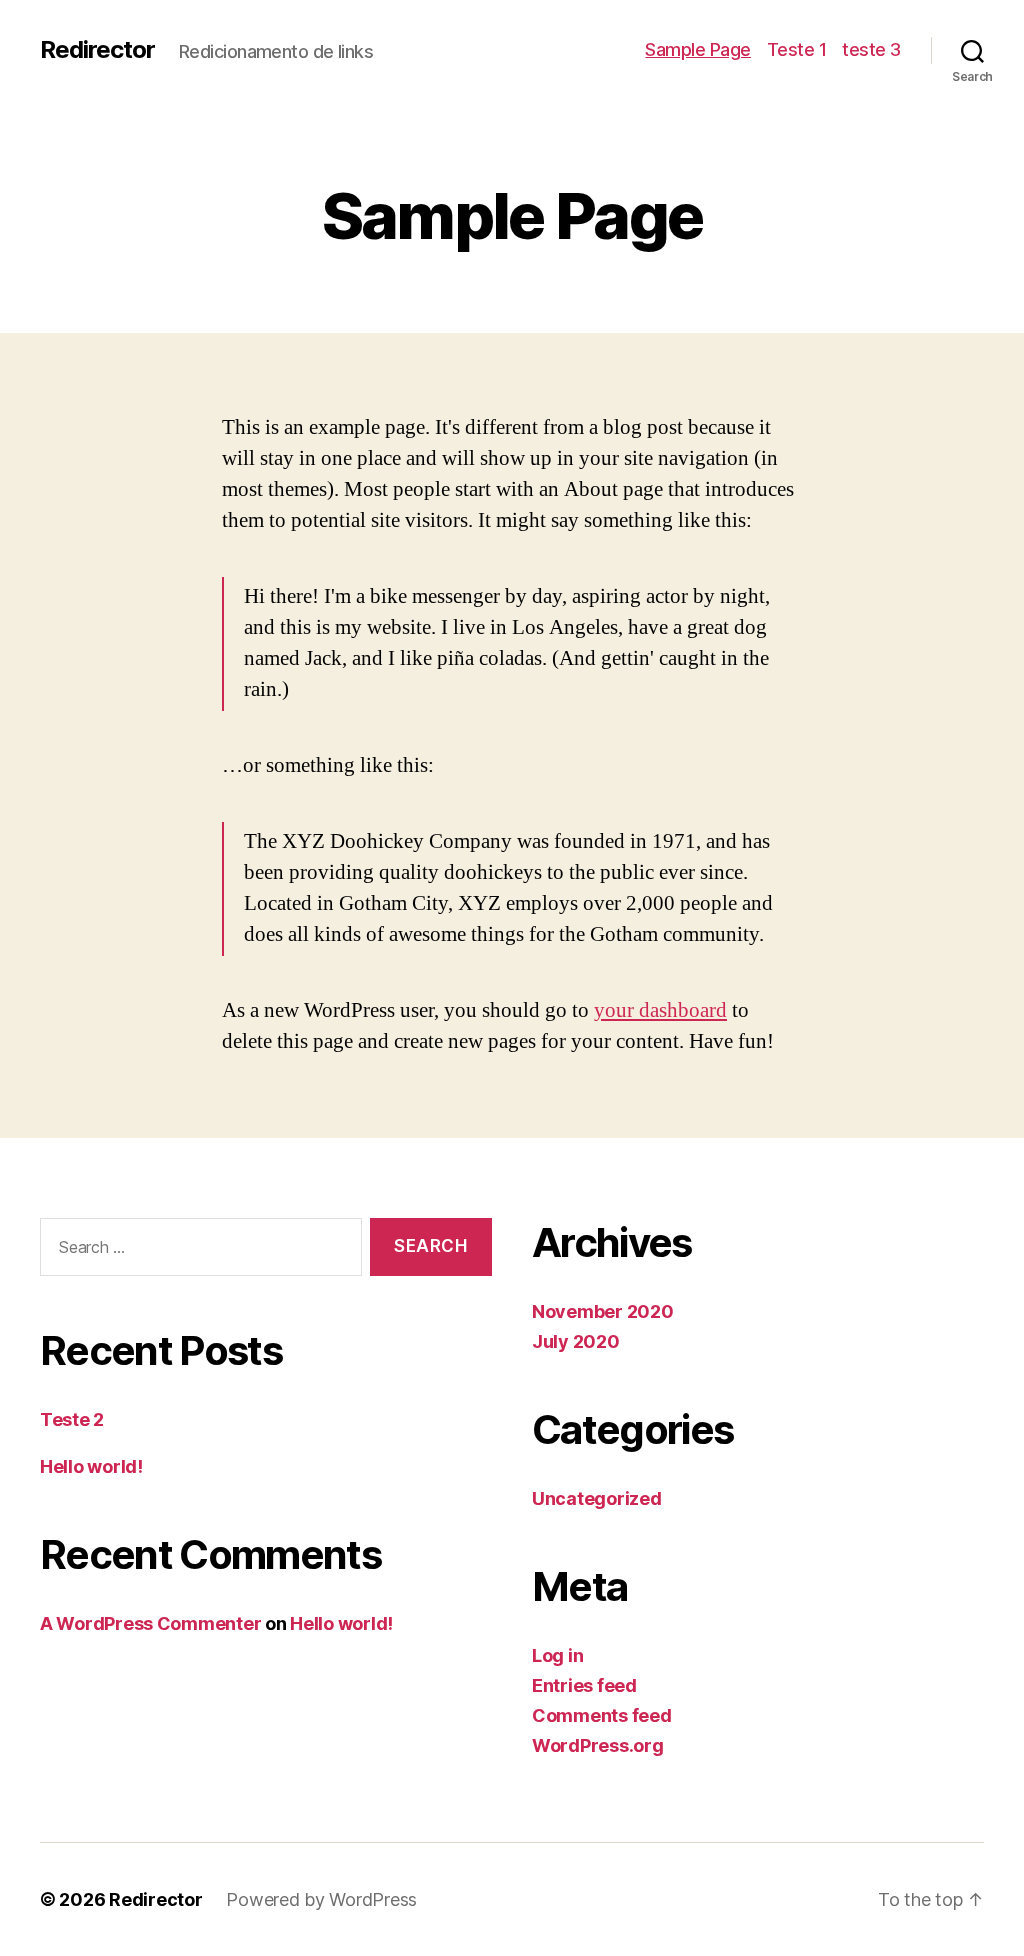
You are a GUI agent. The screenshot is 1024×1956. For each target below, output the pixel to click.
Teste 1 (797, 49)
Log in (557, 1655)
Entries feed (584, 1685)
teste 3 (871, 49)
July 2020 (576, 1341)
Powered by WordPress (321, 1899)
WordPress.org (598, 1745)
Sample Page (698, 49)
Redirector (97, 50)
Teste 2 (72, 1419)
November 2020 (603, 1311)
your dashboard (660, 1010)
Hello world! (91, 1466)
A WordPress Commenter (150, 1623)
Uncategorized (597, 1498)
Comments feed (602, 1715)
